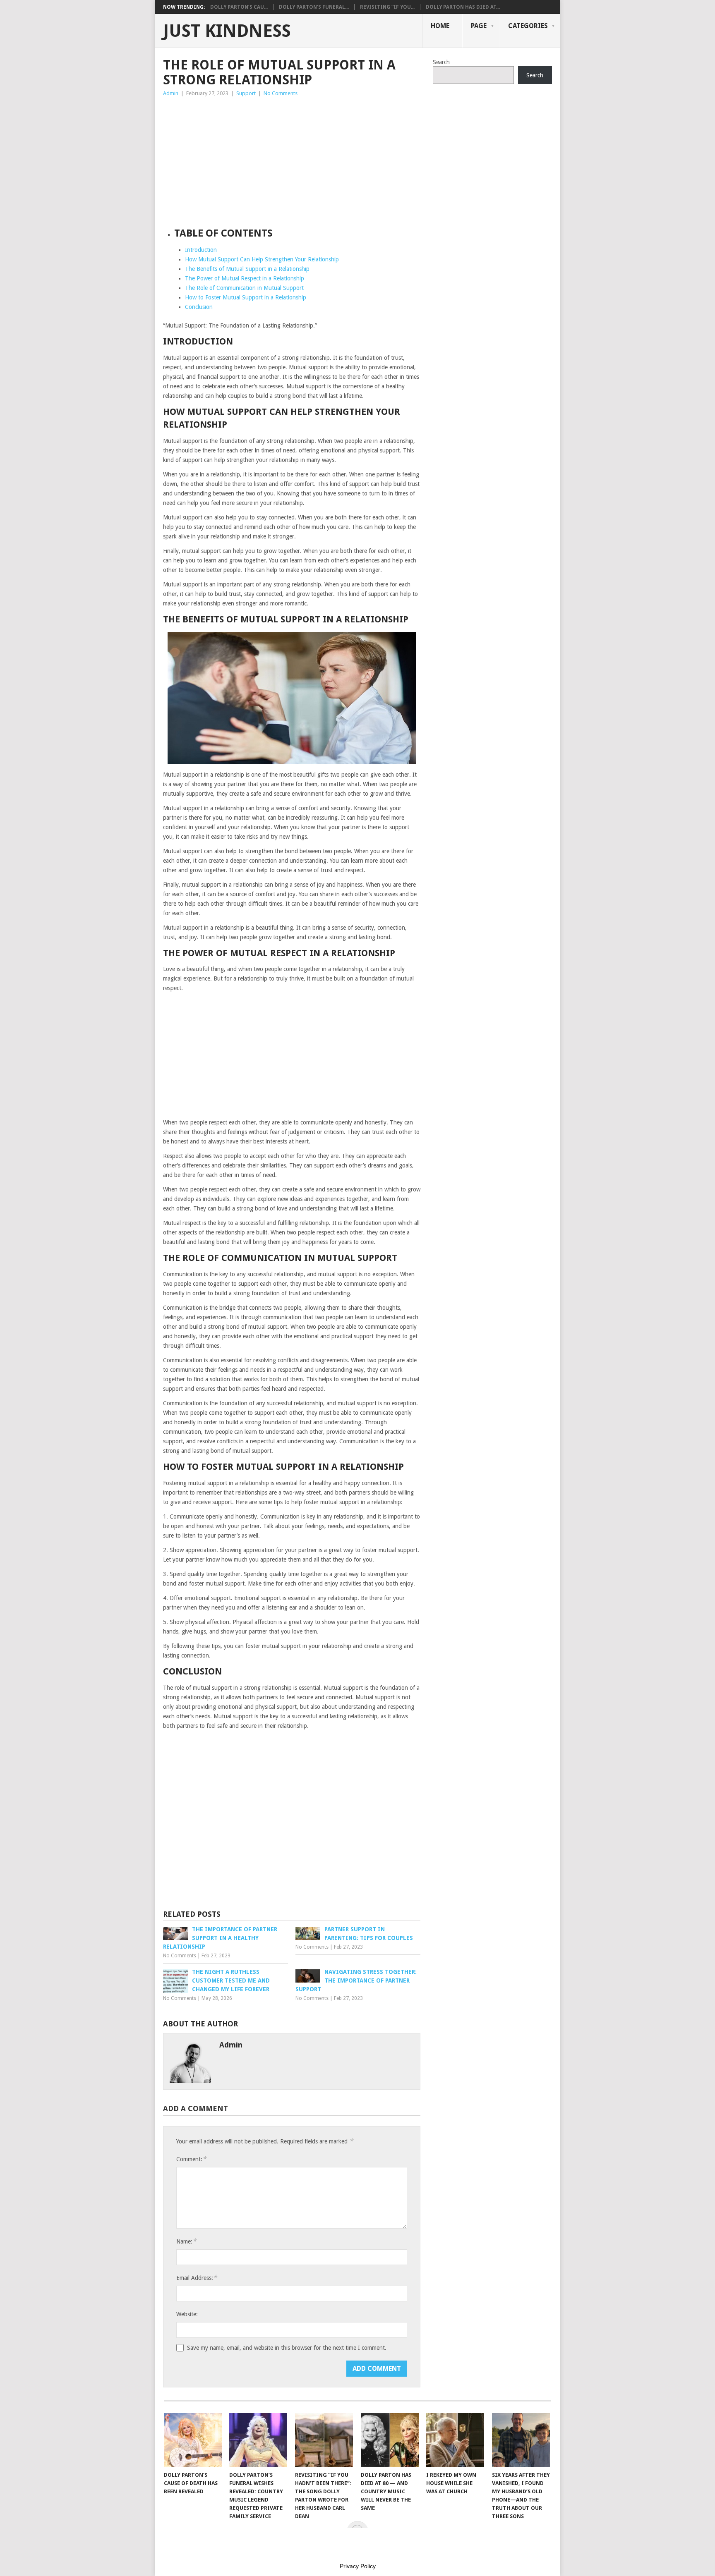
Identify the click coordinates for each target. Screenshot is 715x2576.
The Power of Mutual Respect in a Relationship (245, 278)
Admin (171, 93)
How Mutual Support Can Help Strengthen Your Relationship (262, 259)
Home (440, 26)
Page (479, 26)
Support (246, 93)
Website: (187, 2314)
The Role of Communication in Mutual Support (244, 288)
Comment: (191, 2159)
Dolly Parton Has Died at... (463, 7)
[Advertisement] (292, 160)
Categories (528, 26)
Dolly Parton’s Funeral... (314, 7)
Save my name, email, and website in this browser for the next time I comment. (287, 2348)
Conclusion (199, 307)
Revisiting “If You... (387, 7)
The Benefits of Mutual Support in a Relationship (247, 269)
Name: (186, 2241)
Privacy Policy (358, 2566)
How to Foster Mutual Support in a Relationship (246, 297)
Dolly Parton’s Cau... (239, 7)
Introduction (201, 250)
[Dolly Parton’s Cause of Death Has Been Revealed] (193, 2440)
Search (441, 62)
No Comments (281, 93)
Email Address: (197, 2278)
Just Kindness (227, 31)
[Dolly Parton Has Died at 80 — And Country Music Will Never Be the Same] (390, 2440)
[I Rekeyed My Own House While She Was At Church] (455, 2440)
